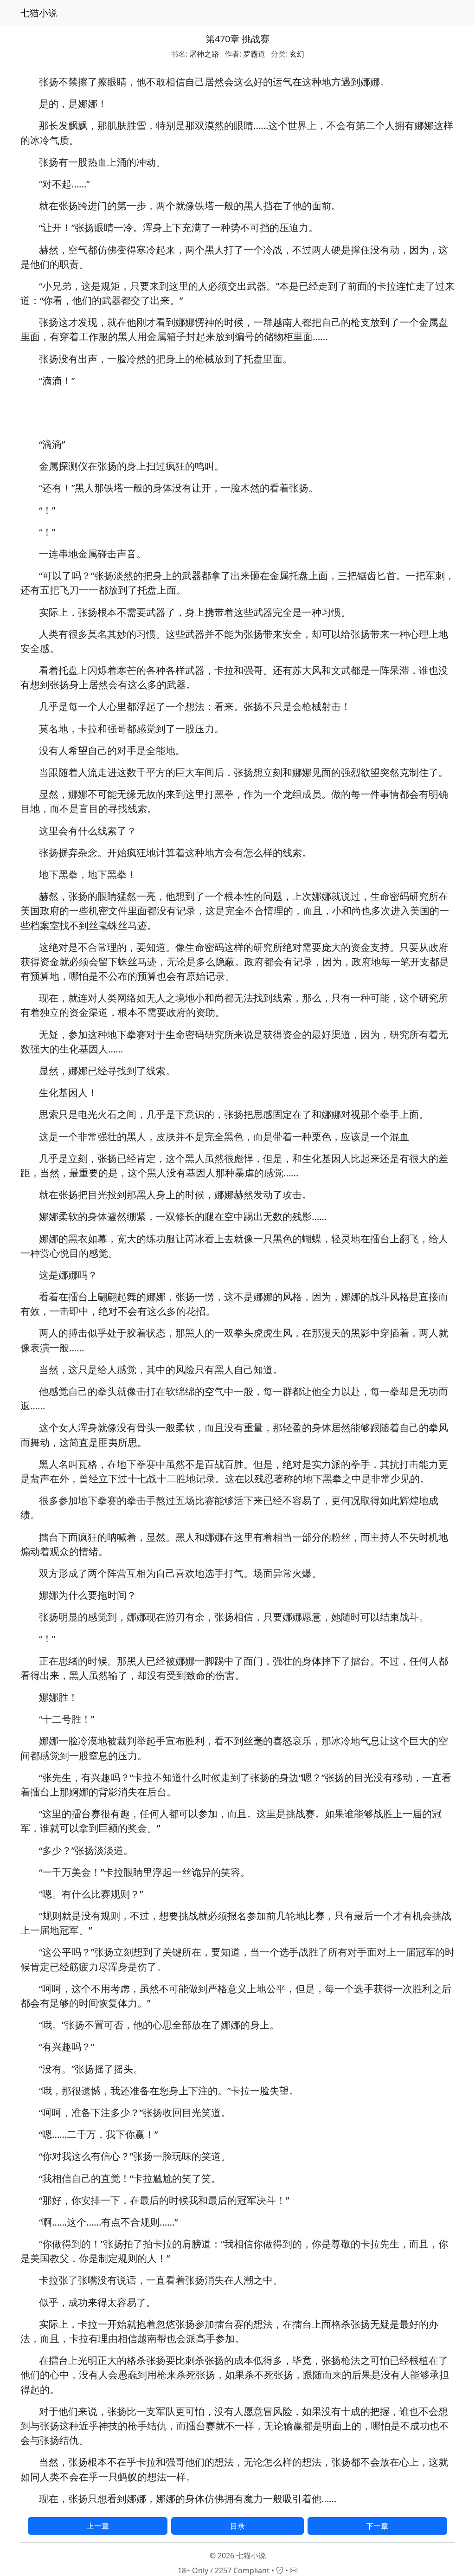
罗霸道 (254, 54)
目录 (237, 2526)
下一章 (377, 2526)
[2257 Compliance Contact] (280, 2570)
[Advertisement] (237, 416)
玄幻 (297, 54)
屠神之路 (204, 54)
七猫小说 (39, 13)
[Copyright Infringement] (294, 2570)
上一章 (98, 2526)
